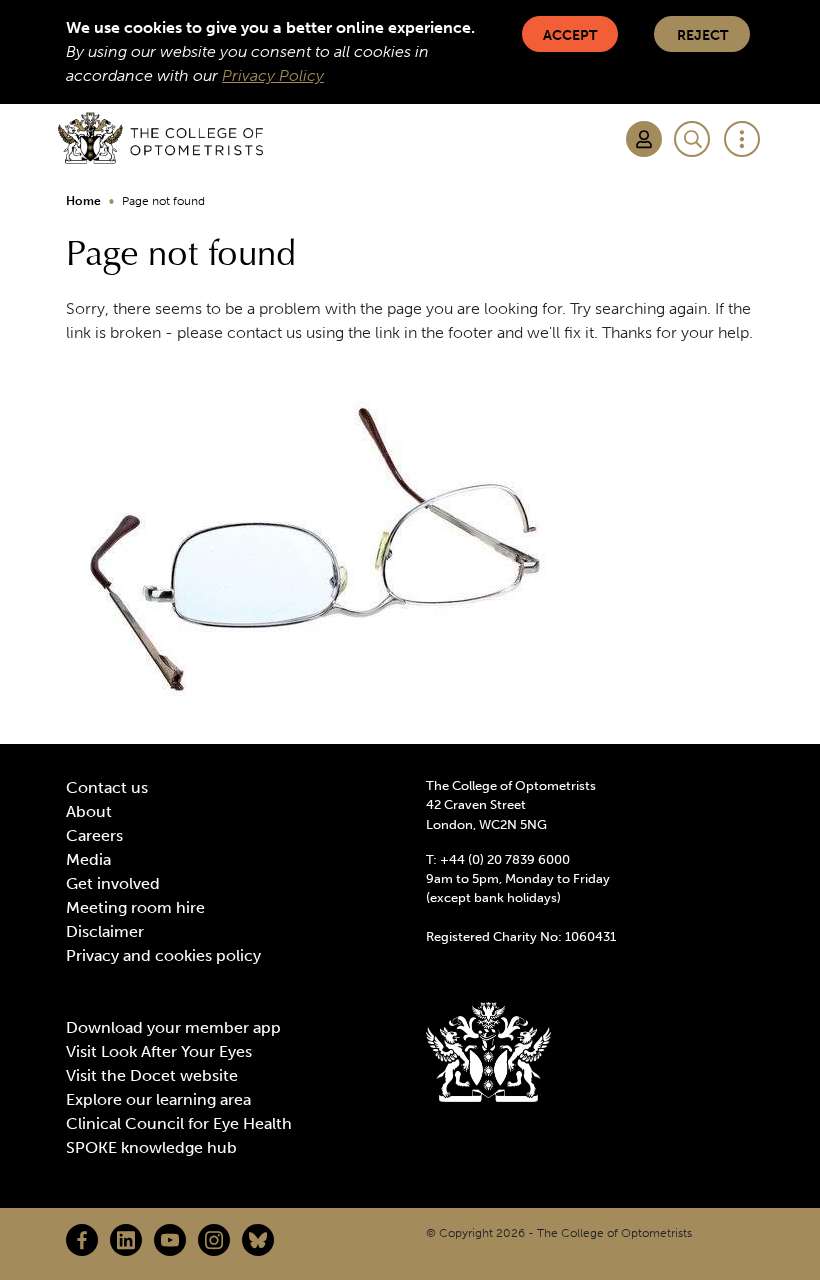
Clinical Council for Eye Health (179, 1123)
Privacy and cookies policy (163, 955)
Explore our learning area (158, 1099)
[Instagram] (214, 1240)
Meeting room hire (135, 907)
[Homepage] (160, 138)
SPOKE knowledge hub (151, 1147)
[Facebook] (82, 1240)
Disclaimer (105, 931)
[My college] (644, 139)
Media (88, 859)
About (89, 811)
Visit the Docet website (152, 1075)
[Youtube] (170, 1240)
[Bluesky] (258, 1240)
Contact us (107, 787)
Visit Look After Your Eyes (159, 1051)
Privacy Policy (273, 75)
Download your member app (173, 1027)
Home (83, 201)
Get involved (113, 883)
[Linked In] (126, 1240)
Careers (94, 835)
